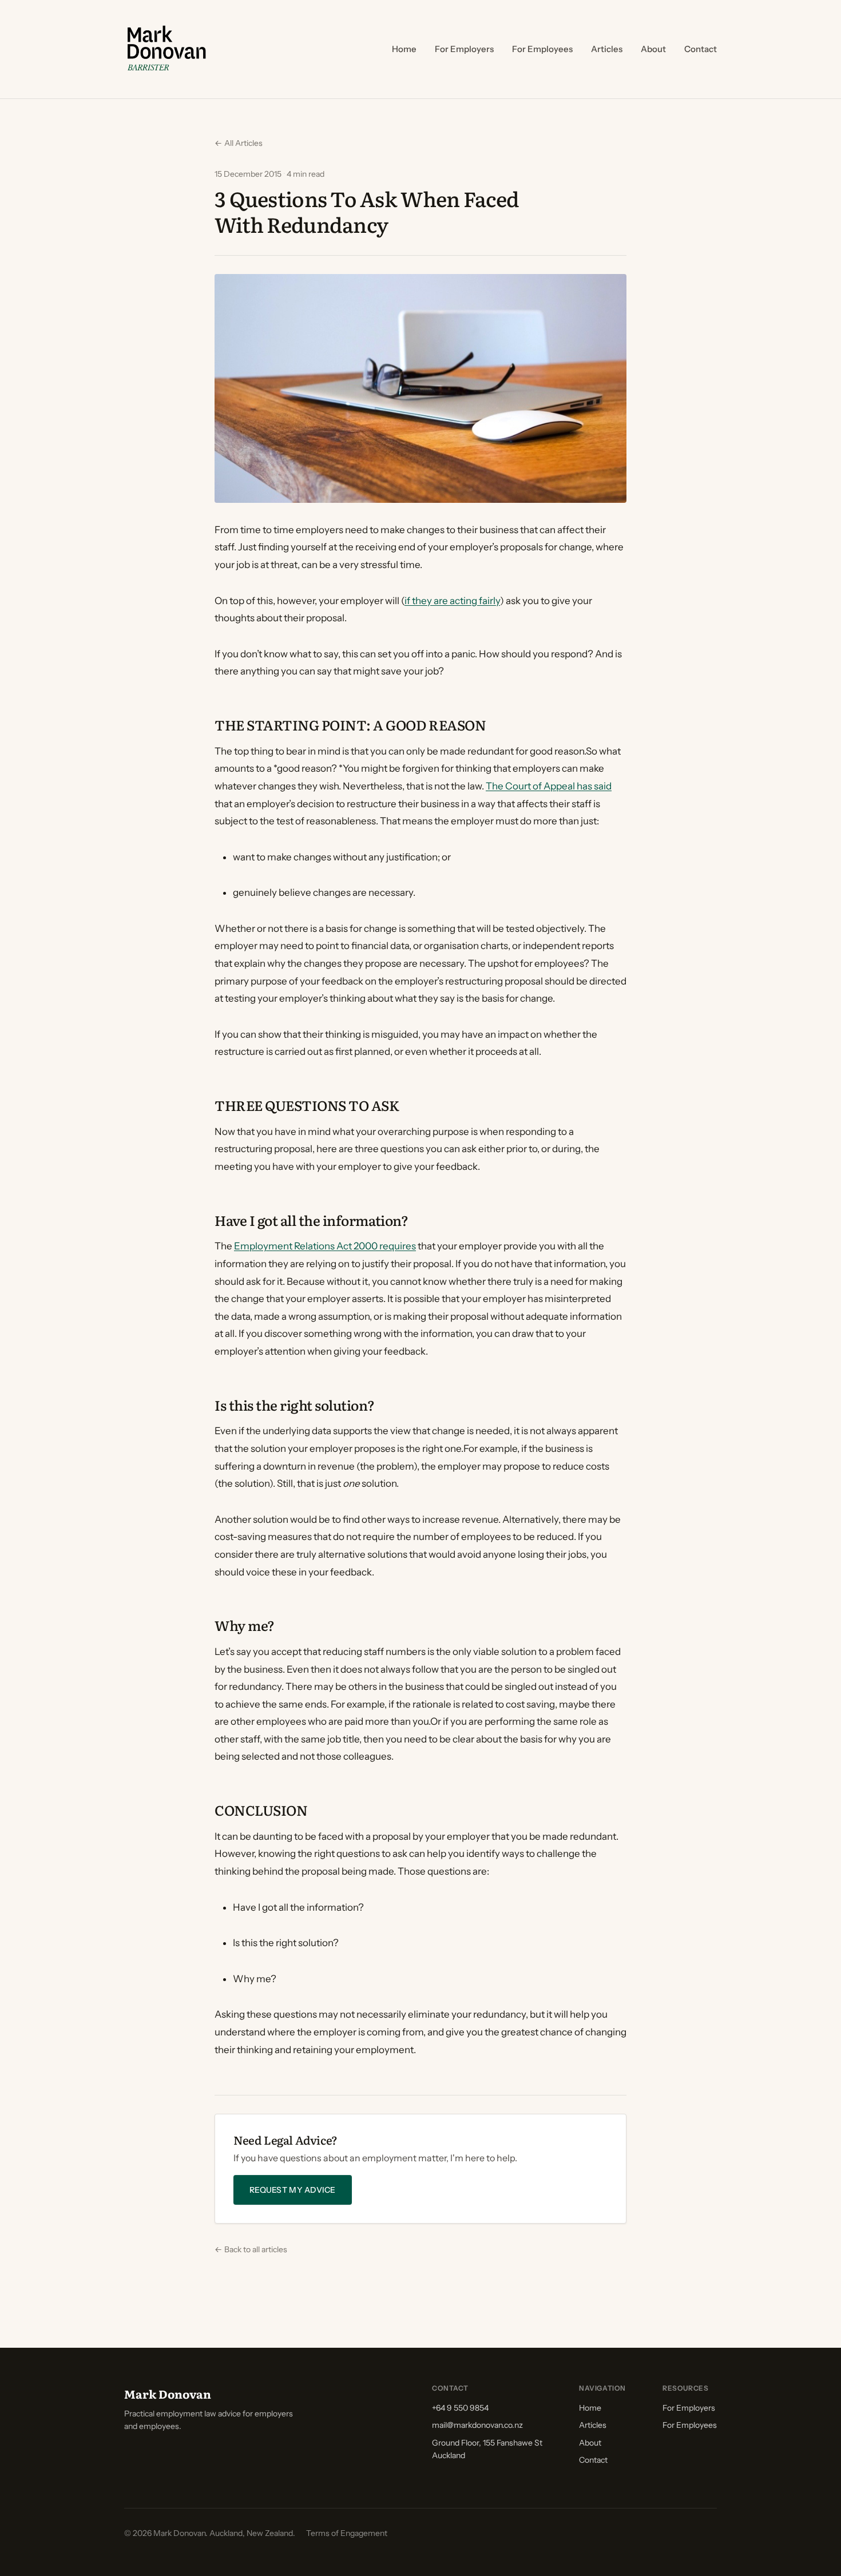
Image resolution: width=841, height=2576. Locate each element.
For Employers (464, 49)
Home (404, 49)
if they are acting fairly (452, 601)
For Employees (542, 49)
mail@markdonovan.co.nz (477, 2425)
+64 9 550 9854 (460, 2408)
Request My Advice (293, 2190)
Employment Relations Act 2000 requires (325, 1246)
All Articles (239, 143)
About (653, 49)
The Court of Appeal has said (549, 786)
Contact (701, 49)
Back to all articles (251, 2249)
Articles (607, 49)
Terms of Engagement (347, 2533)
